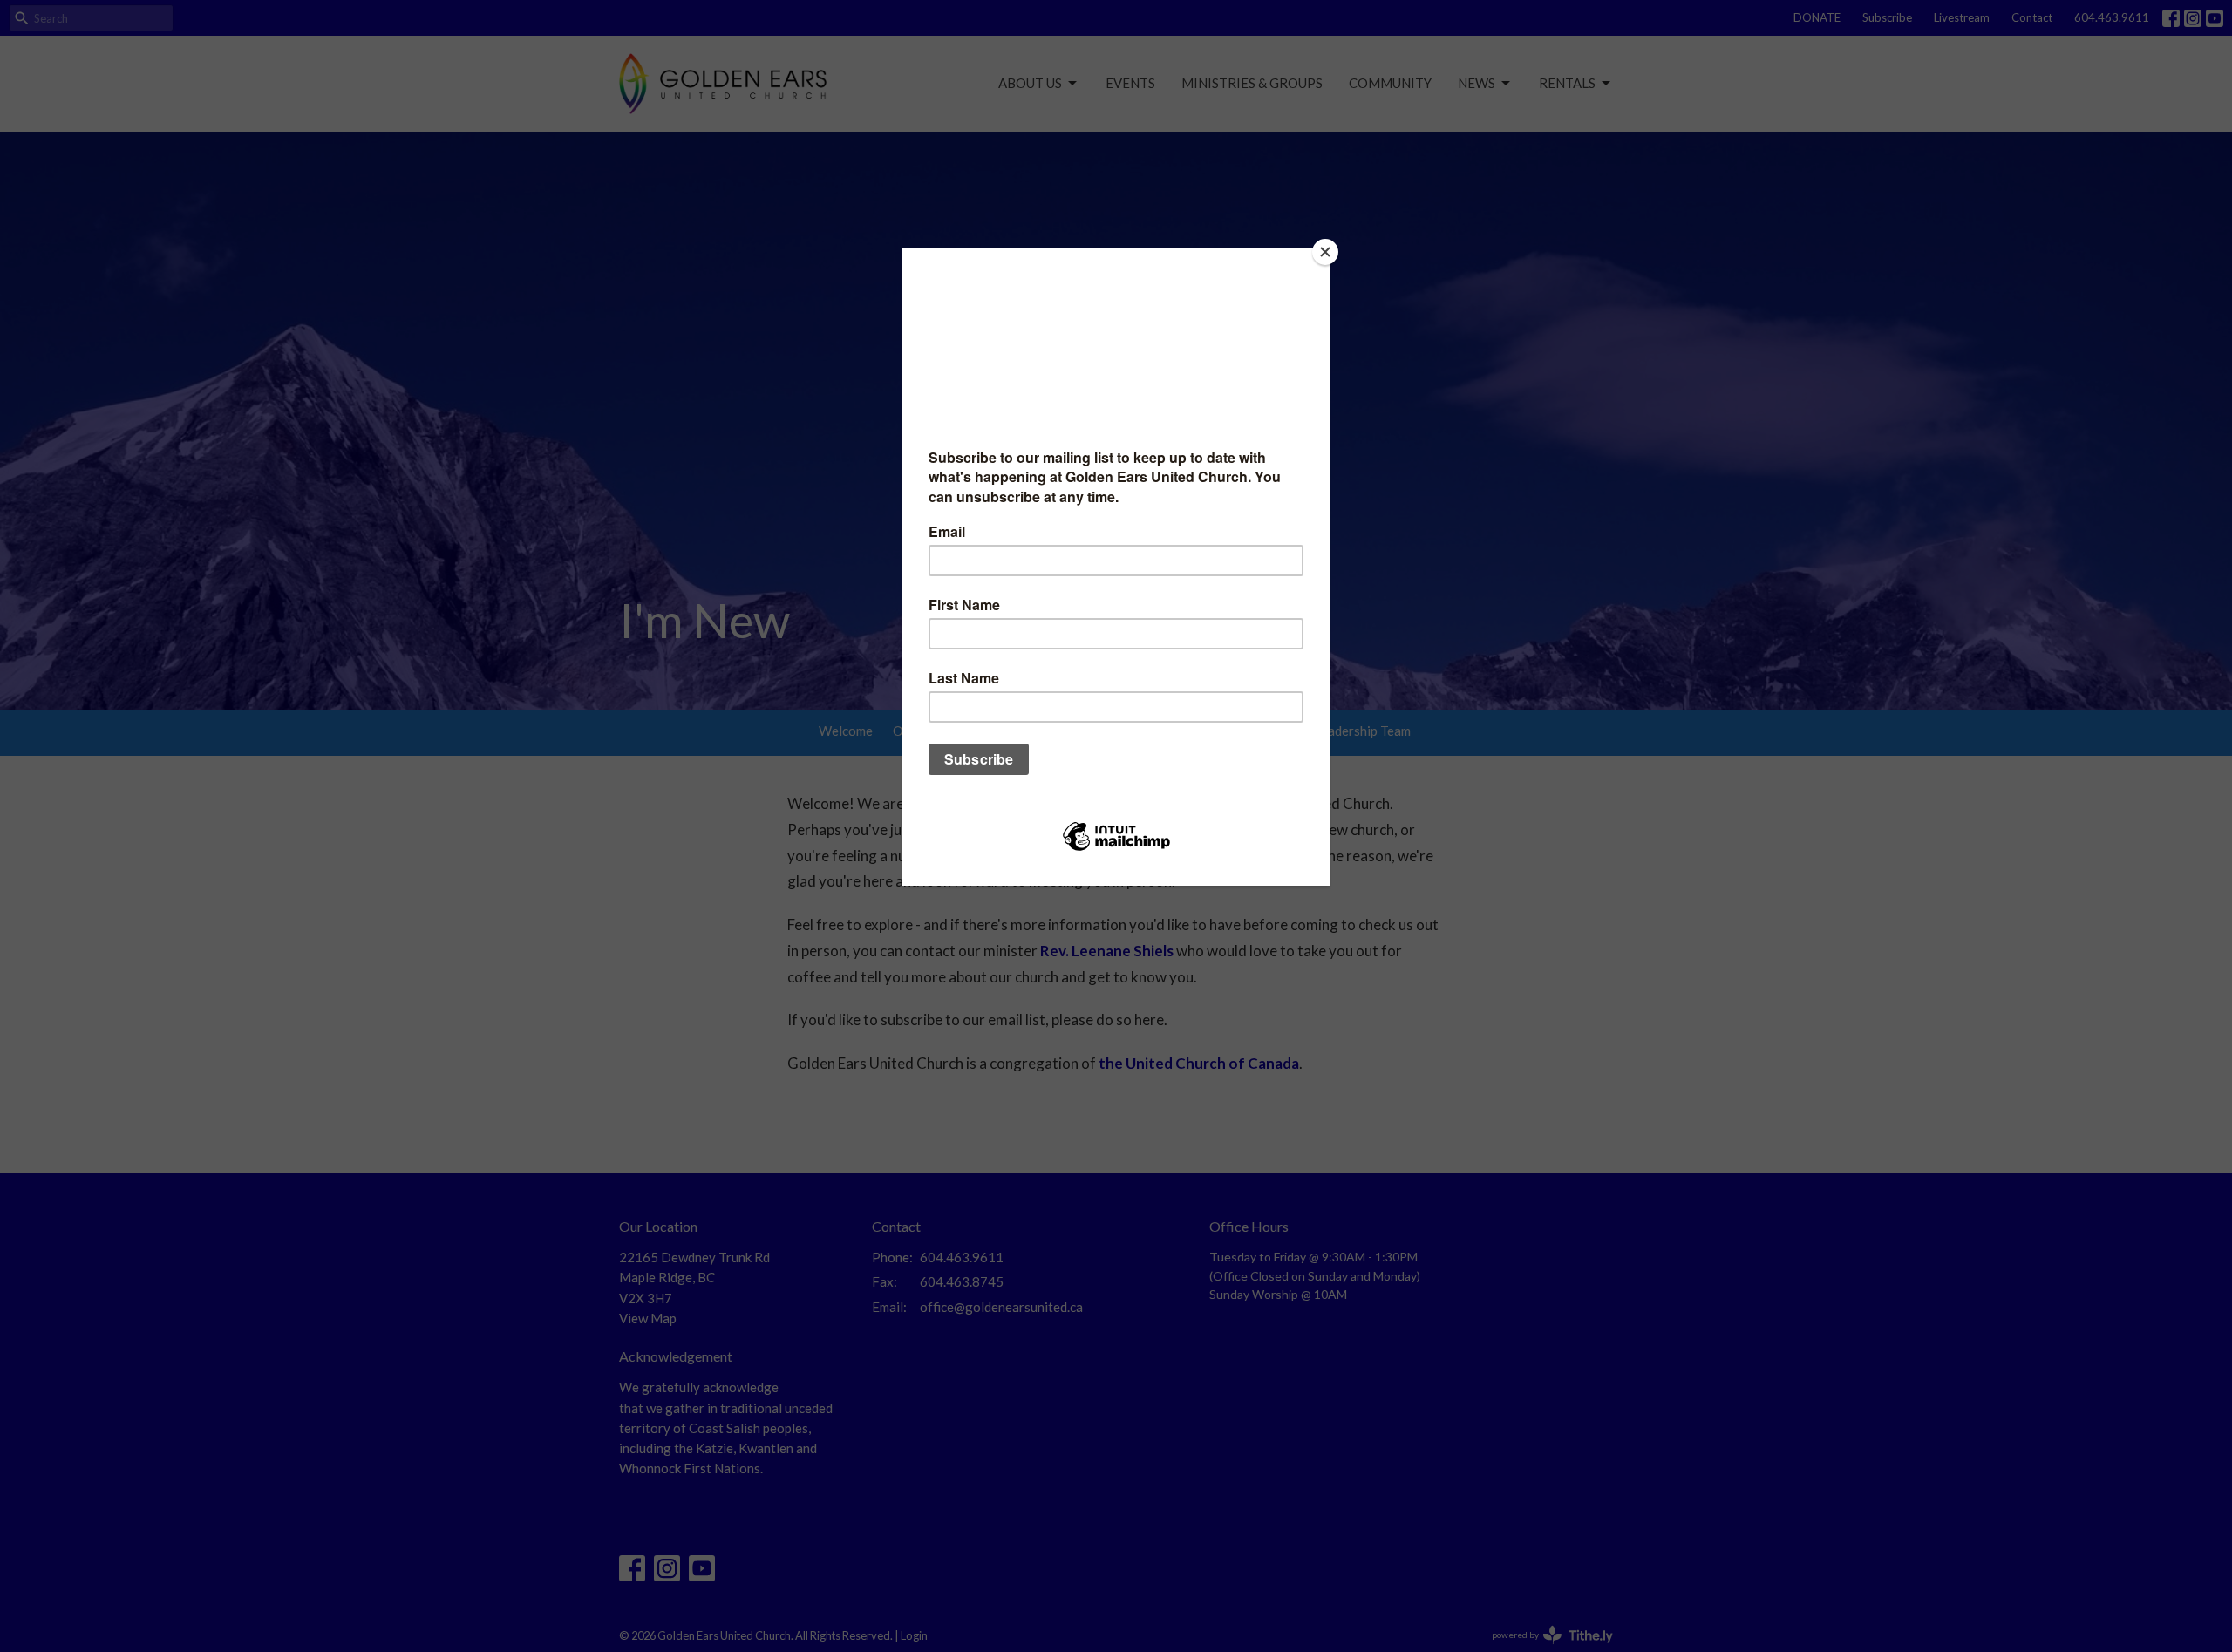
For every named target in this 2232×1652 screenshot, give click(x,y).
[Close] (1325, 252)
